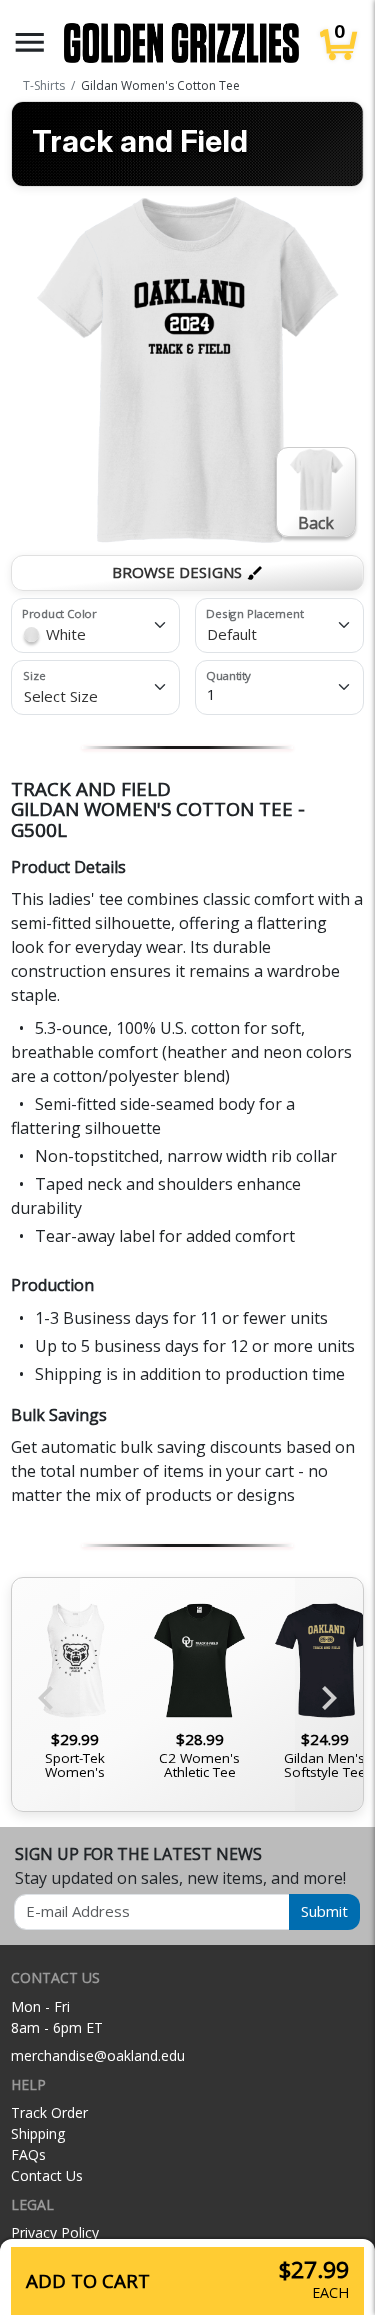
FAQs (28, 2154)
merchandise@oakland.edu (98, 2055)
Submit (324, 1911)
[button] (30, 42)
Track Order (49, 2112)
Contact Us (47, 2175)
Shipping (38, 2133)
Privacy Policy (55, 2232)
